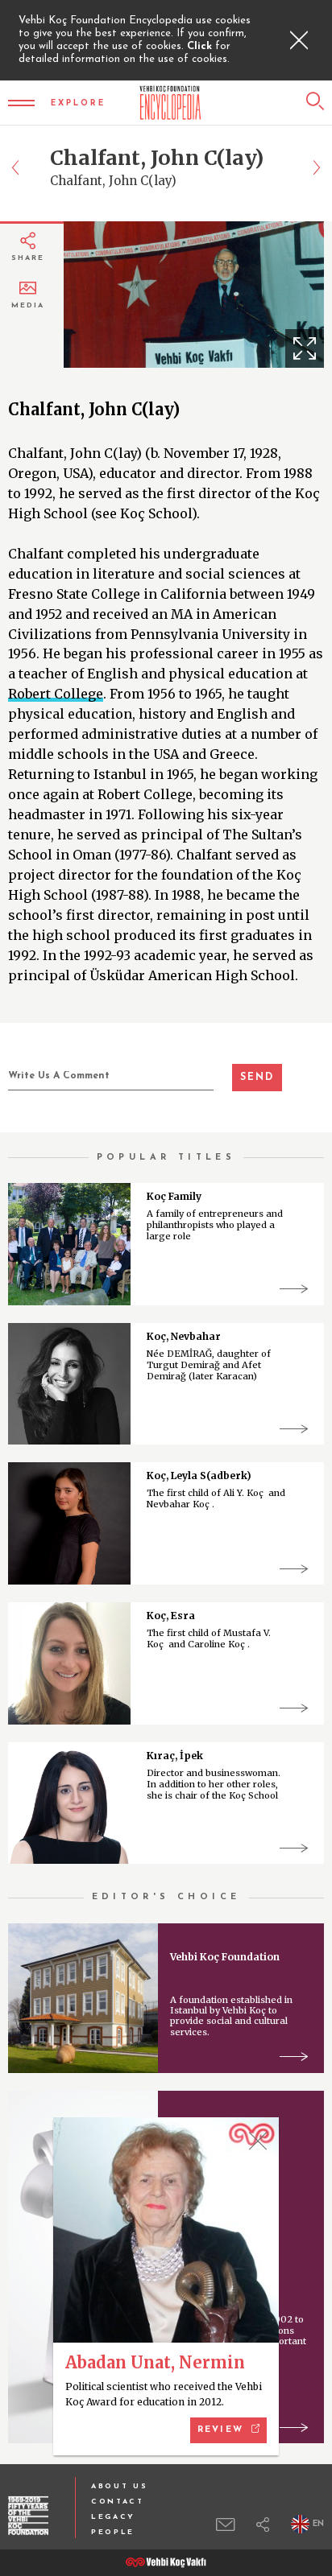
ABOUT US (120, 2486)
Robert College (56, 694)
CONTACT (118, 2502)
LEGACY (113, 2517)
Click (201, 46)
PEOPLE (113, 2532)
